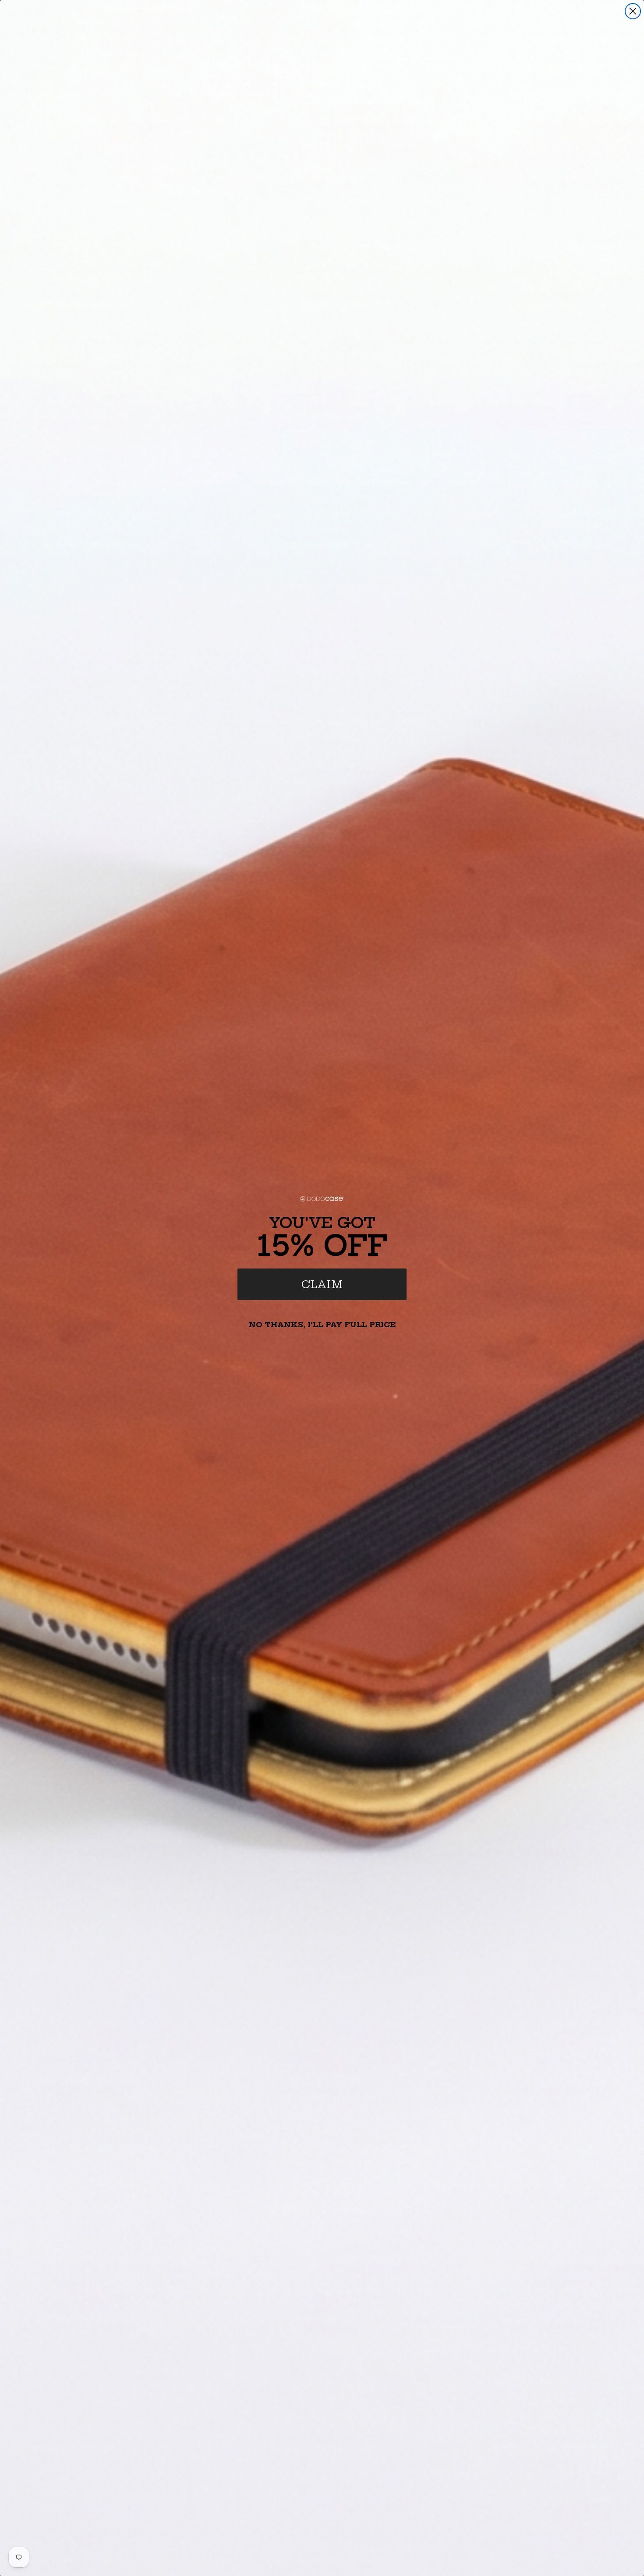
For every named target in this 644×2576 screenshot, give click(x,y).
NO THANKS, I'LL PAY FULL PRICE (322, 1325)
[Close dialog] (633, 11)
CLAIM (322, 1284)
